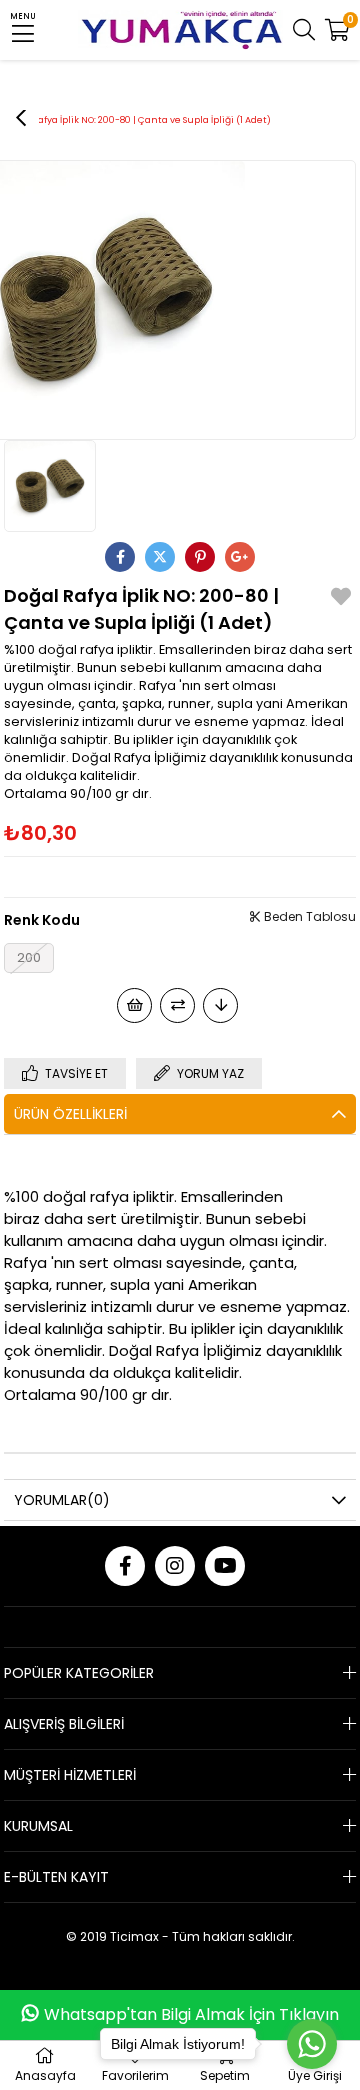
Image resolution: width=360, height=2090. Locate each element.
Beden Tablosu (308, 916)
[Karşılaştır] (177, 1005)
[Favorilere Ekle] (341, 599)
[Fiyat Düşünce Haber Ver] (220, 1005)
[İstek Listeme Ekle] (134, 1005)
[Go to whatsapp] (312, 2044)
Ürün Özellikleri (70, 1114)
